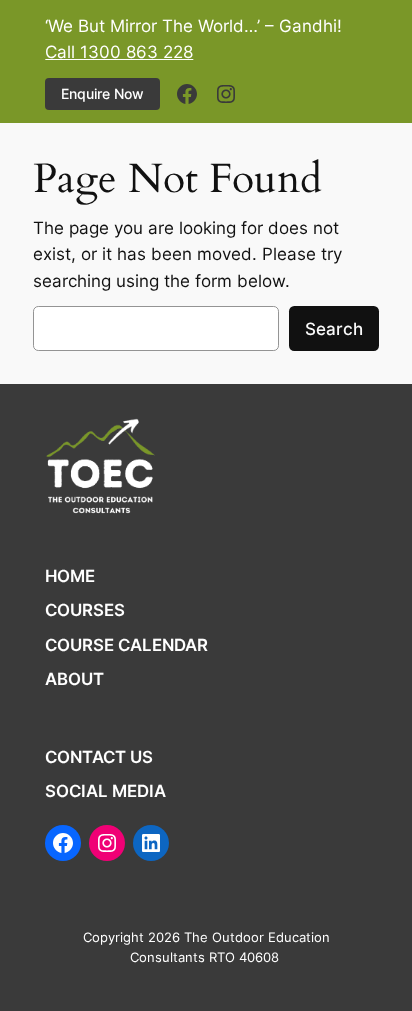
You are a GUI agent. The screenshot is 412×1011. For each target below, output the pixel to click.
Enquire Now (102, 93)
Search (334, 329)
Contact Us (99, 757)
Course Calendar (126, 645)
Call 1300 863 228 (119, 52)
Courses (85, 610)
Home (70, 576)
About (74, 679)
